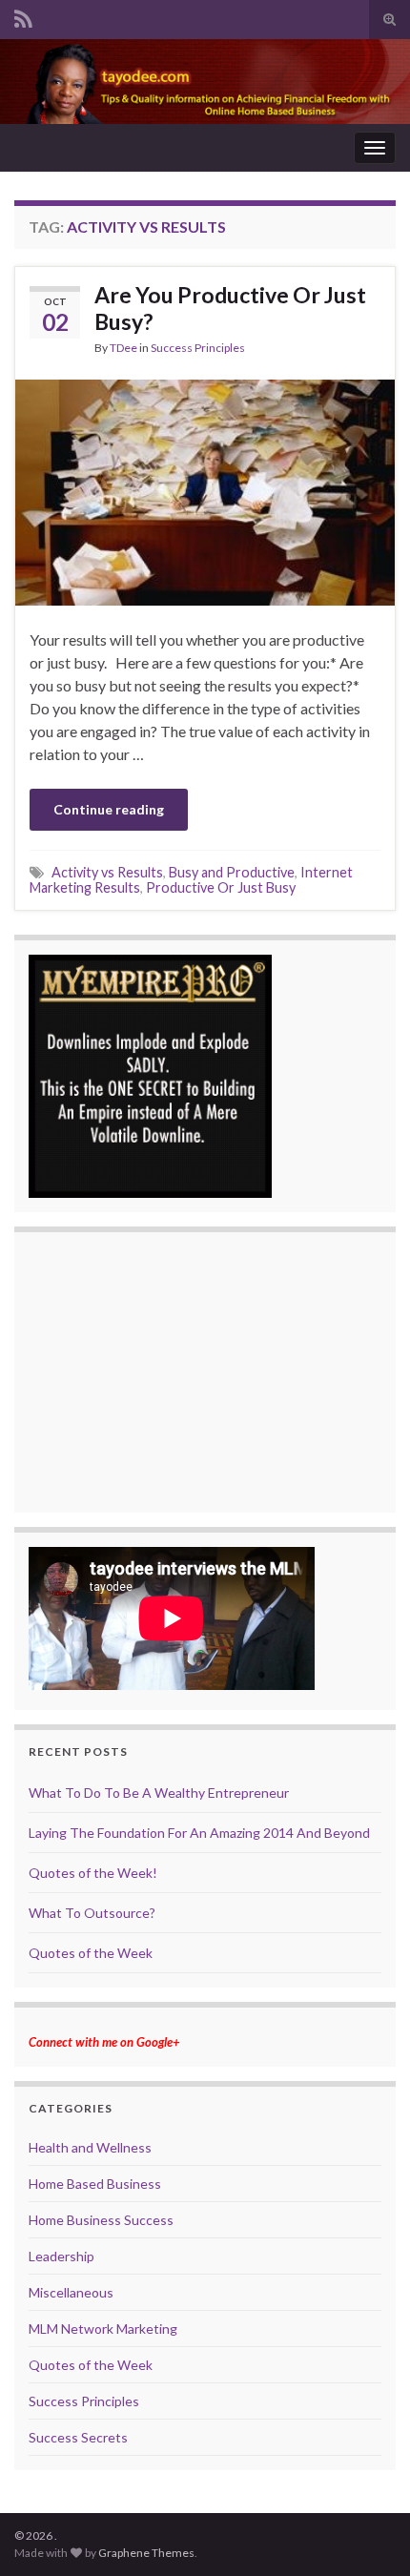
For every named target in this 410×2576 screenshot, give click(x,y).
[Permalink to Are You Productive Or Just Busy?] (205, 491)
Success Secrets (78, 2437)
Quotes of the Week (91, 1953)
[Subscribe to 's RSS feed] (23, 16)
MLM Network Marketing (103, 2329)
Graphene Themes (146, 2553)
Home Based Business (95, 2184)
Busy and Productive (232, 872)
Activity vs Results (107, 872)
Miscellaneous (71, 2292)
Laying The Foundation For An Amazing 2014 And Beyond (199, 1833)
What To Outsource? (92, 1913)
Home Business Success (101, 2220)
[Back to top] (367, 2533)
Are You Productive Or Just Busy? (230, 308)
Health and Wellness (90, 2147)
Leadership (61, 2256)
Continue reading (109, 809)
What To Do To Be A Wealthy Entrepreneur (159, 1793)
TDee (123, 348)
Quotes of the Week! (93, 1873)
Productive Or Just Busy (221, 887)
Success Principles (198, 348)
